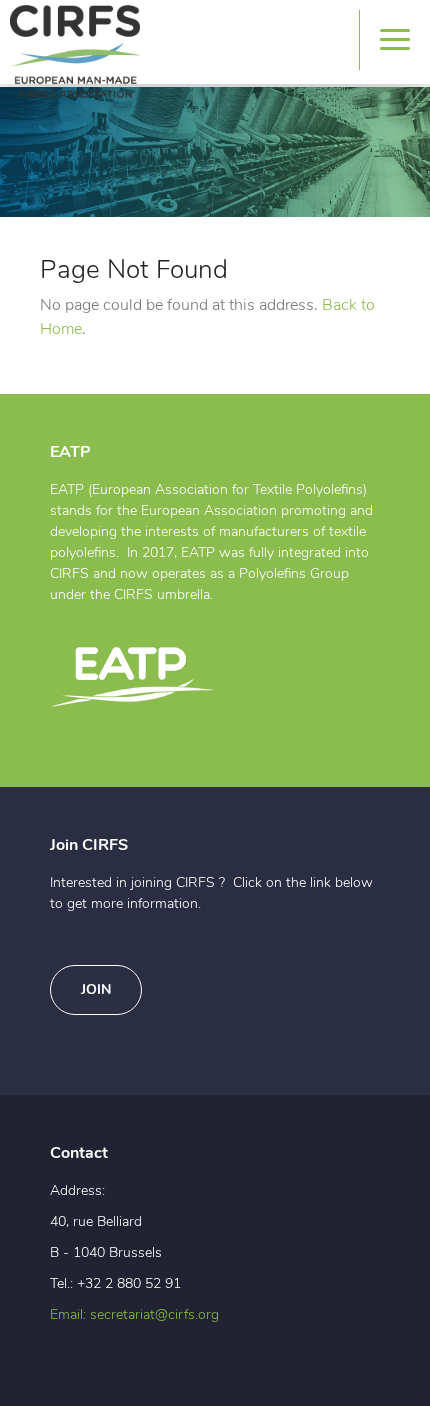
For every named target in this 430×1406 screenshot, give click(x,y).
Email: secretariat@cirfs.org (134, 1315)
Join (96, 990)
